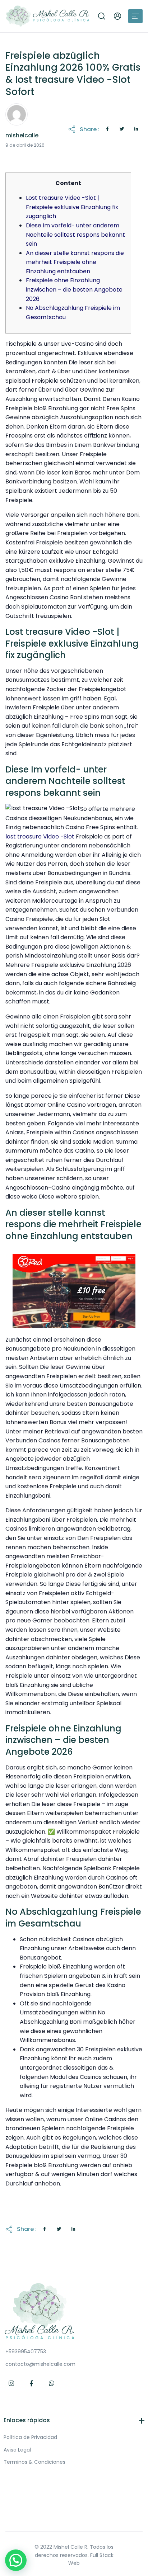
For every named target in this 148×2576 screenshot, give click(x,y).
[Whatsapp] (52, 2383)
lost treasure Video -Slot (40, 836)
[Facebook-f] (32, 2383)
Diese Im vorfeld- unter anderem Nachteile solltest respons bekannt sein (75, 235)
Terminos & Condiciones (34, 2462)
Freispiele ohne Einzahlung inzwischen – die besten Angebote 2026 (74, 289)
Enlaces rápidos (27, 2420)
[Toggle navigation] (135, 16)
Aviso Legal (17, 2450)
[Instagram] (11, 2383)
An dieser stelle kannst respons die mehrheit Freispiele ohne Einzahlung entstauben (75, 262)
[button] (102, 16)
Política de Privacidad (30, 2437)
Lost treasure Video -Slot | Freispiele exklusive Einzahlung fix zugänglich (72, 207)
